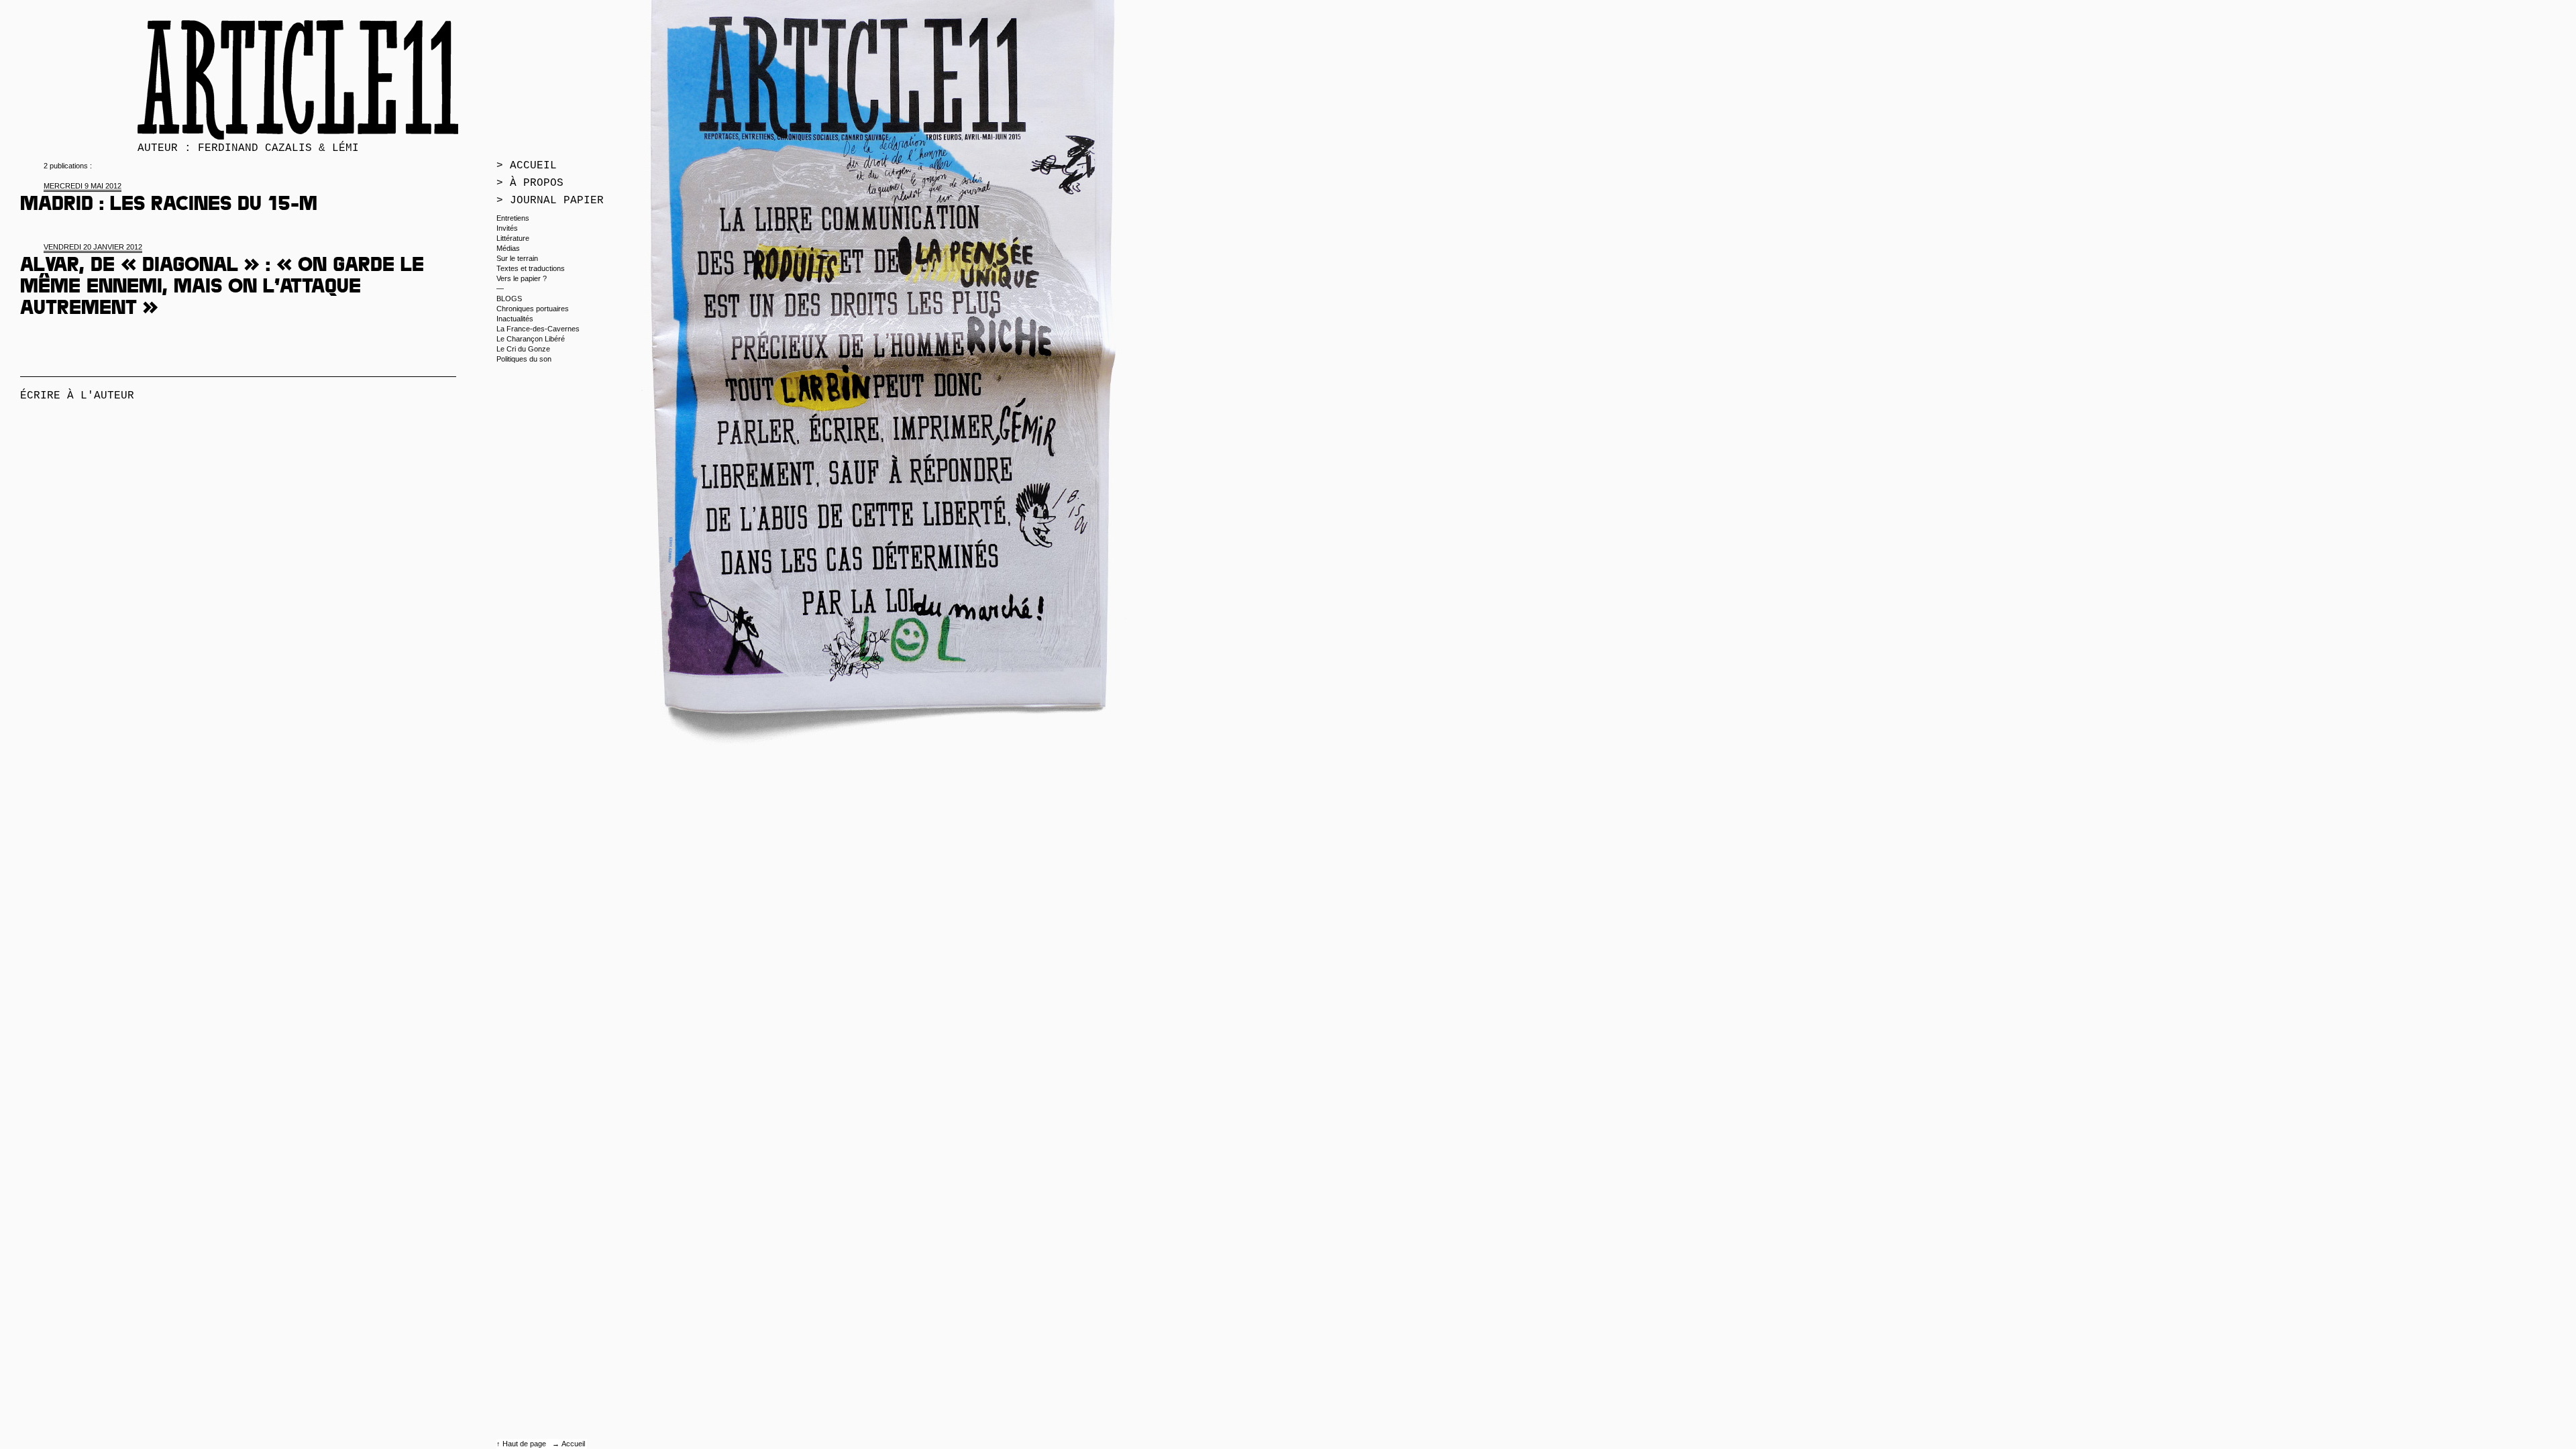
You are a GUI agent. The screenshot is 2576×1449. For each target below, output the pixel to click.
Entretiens (513, 218)
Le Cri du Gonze (523, 349)
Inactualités (515, 319)
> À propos (530, 183)
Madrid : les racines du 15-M (169, 206)
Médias (508, 248)
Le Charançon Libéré (531, 339)
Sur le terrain (517, 258)
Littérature (513, 238)
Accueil (573, 1444)
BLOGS (509, 299)
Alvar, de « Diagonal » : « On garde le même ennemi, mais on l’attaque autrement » (222, 288)
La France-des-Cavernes (538, 329)
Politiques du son (524, 359)
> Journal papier (550, 201)
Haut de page (525, 1444)
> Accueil (527, 166)
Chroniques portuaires (533, 309)
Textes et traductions (531, 268)
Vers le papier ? (522, 278)
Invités (507, 228)
